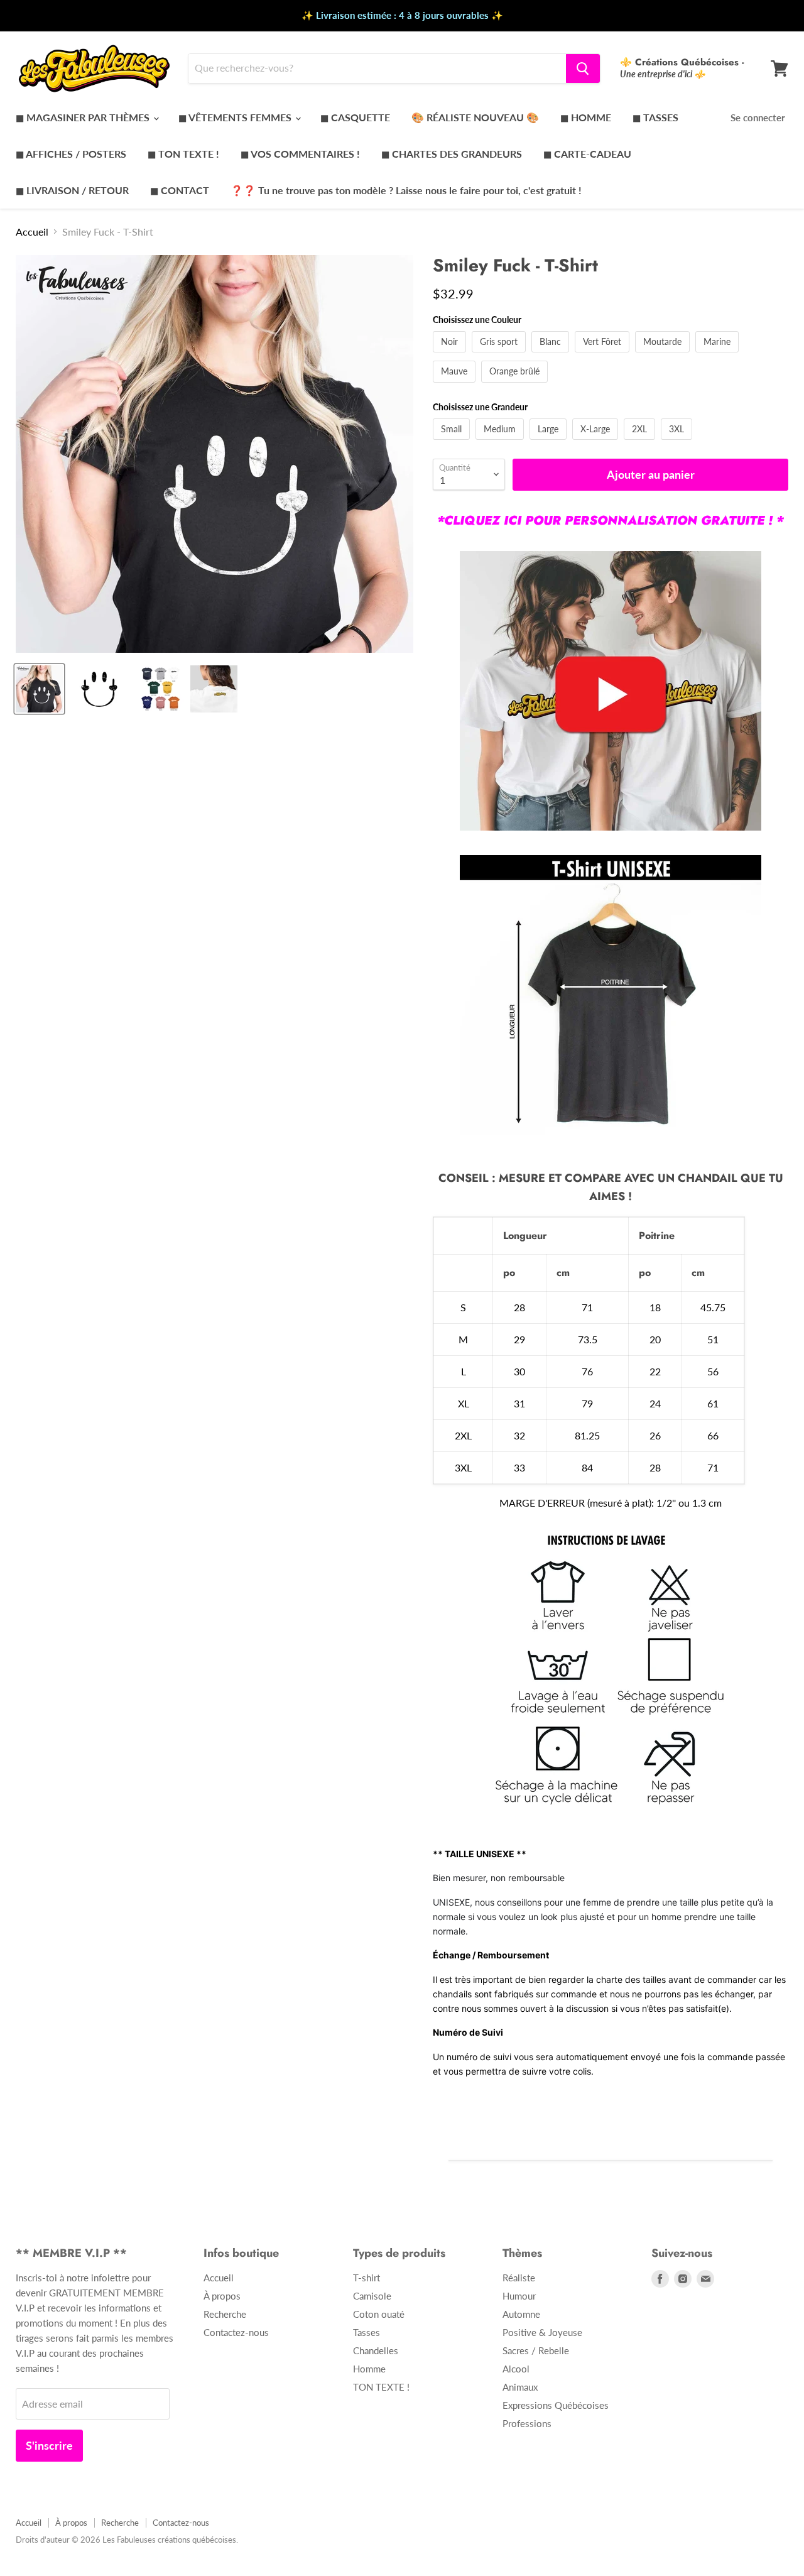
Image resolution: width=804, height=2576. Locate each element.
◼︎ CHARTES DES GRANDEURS (452, 154)
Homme (369, 2369)
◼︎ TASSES (655, 117)
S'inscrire (49, 2445)
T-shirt (367, 2278)
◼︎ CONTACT (180, 190)
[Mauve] (456, 385)
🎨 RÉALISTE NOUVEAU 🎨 (475, 117)
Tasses (367, 2332)
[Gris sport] (500, 355)
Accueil (32, 232)
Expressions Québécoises (556, 2405)
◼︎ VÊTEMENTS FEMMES (236, 117)
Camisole (372, 2296)
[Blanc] (552, 355)
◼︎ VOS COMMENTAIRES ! (300, 154)
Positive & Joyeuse (542, 2332)
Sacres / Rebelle (536, 2350)
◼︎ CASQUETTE (355, 117)
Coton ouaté (379, 2314)
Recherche (225, 2314)
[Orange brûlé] (516, 385)
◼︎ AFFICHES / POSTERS (71, 154)
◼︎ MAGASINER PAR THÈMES (84, 117)
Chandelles (376, 2350)
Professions (527, 2423)
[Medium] (501, 442)
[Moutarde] (664, 355)
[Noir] (451, 355)
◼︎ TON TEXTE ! (183, 154)
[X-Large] (597, 442)
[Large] (550, 442)
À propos (222, 2296)
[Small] (453, 442)
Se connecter (758, 117)
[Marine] (719, 355)
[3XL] (678, 442)
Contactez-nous (236, 2332)
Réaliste (519, 2278)
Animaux (520, 2387)
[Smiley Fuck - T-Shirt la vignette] (39, 689)
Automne (521, 2314)
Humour (519, 2296)
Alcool (516, 2369)
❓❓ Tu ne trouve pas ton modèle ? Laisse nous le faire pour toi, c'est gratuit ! (406, 190)
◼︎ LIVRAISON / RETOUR (72, 190)
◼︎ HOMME (586, 117)
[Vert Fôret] (604, 355)
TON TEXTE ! (381, 2387)
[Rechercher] (583, 68)
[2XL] (641, 442)
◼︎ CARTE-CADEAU (587, 154)
